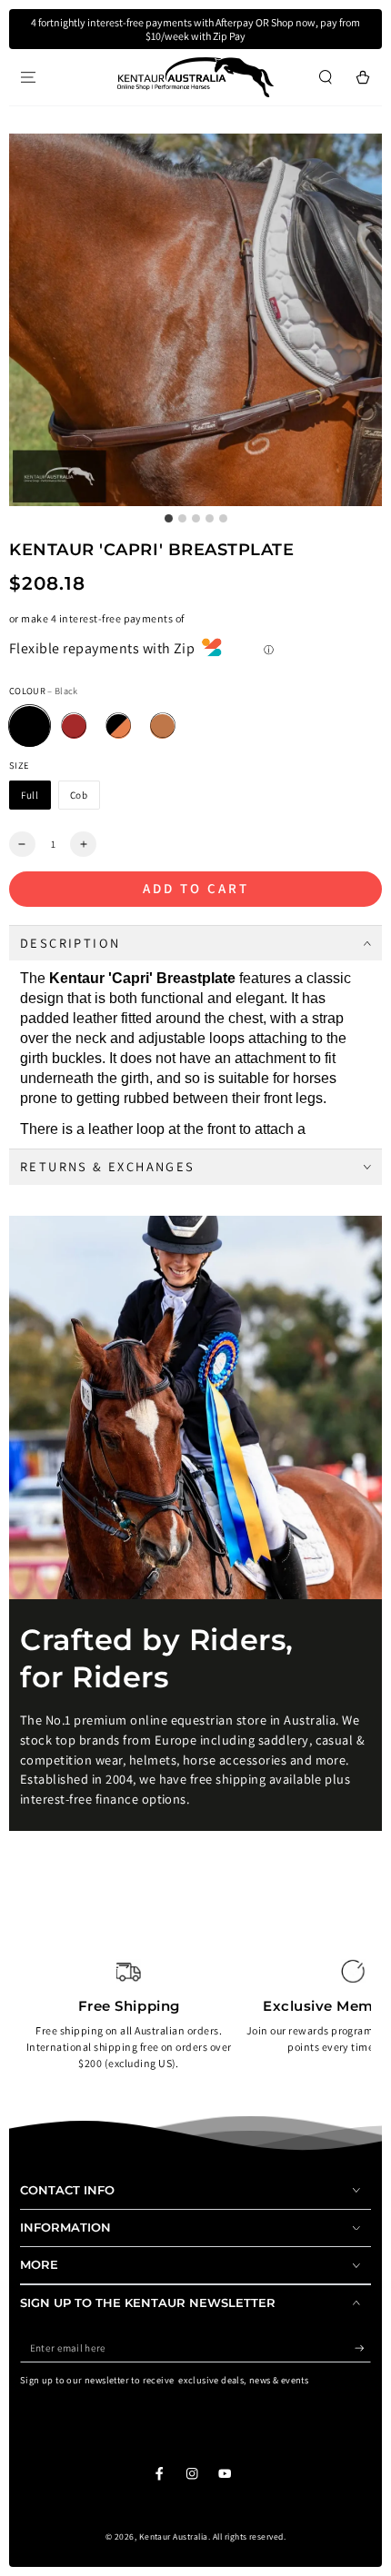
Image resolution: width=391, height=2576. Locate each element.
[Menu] (28, 77)
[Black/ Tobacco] (119, 726)
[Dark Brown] (74, 726)
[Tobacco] (162, 726)
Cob (79, 795)
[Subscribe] (363, 2348)
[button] (326, 77)
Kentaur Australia (174, 2536)
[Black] (30, 726)
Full (30, 795)
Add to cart (196, 888)
